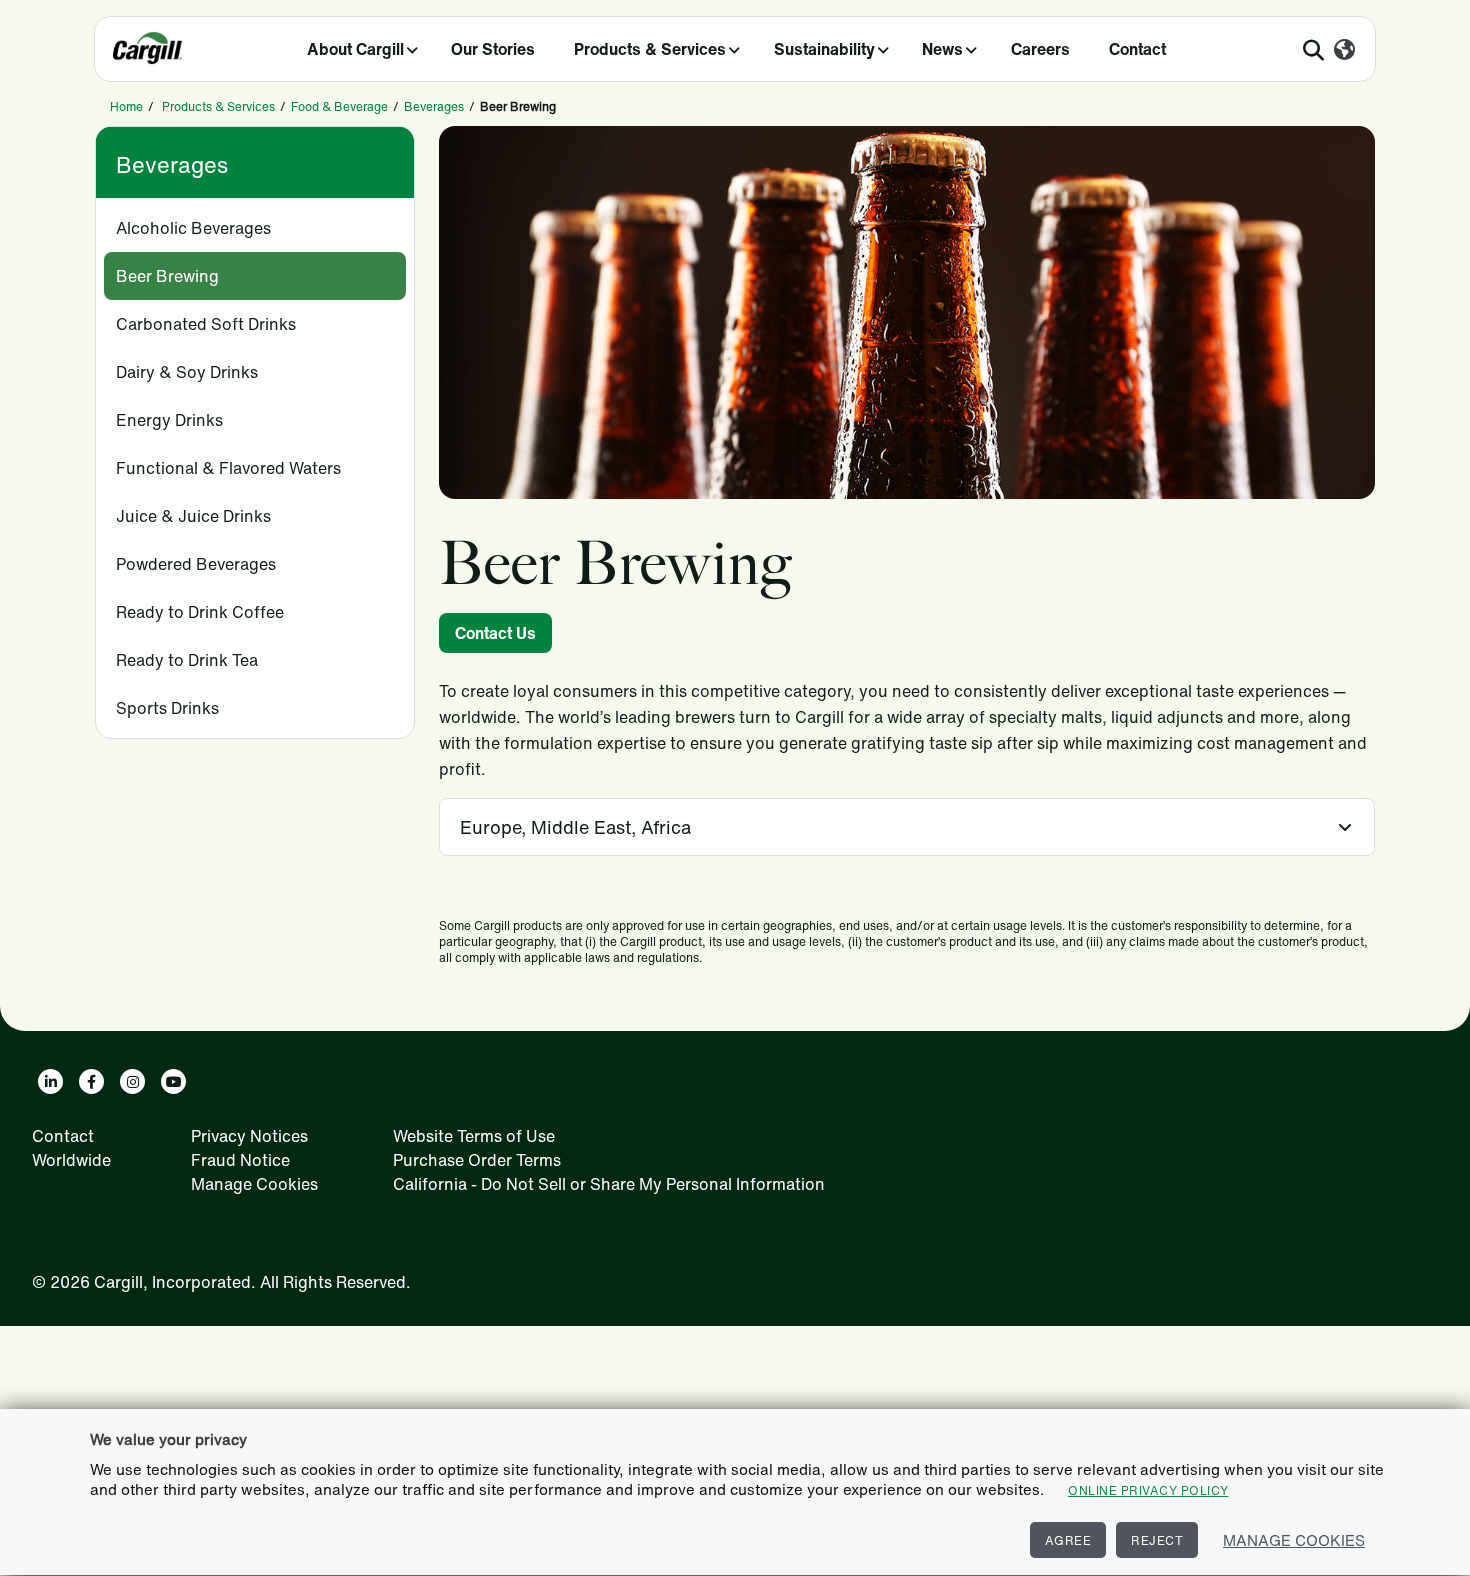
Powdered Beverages (196, 564)
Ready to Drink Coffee (200, 612)
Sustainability (824, 49)
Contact (1137, 49)
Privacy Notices (249, 1136)
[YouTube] (173, 1081)
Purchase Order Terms (477, 1160)
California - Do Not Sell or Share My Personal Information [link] (609, 1184)
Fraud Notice (240, 1160)
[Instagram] (132, 1081)
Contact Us (495, 633)
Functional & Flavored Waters (228, 468)
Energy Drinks (169, 420)
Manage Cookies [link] (254, 1184)
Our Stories (493, 49)
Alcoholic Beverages (193, 228)
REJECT (1157, 1540)
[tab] (907, 827)
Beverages (434, 106)
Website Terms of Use (474, 1136)
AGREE (1068, 1540)
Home (126, 106)
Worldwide (71, 1160)
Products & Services (650, 49)
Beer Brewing (167, 276)
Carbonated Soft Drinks (206, 324)
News (942, 49)
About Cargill (355, 49)
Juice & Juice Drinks (193, 516)
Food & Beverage (339, 106)
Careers (1040, 49)
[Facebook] (91, 1081)
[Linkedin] (50, 1081)
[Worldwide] (1344, 51)
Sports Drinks (167, 708)
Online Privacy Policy (1148, 1490)
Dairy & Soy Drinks (187, 372)
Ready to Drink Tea (187, 660)
